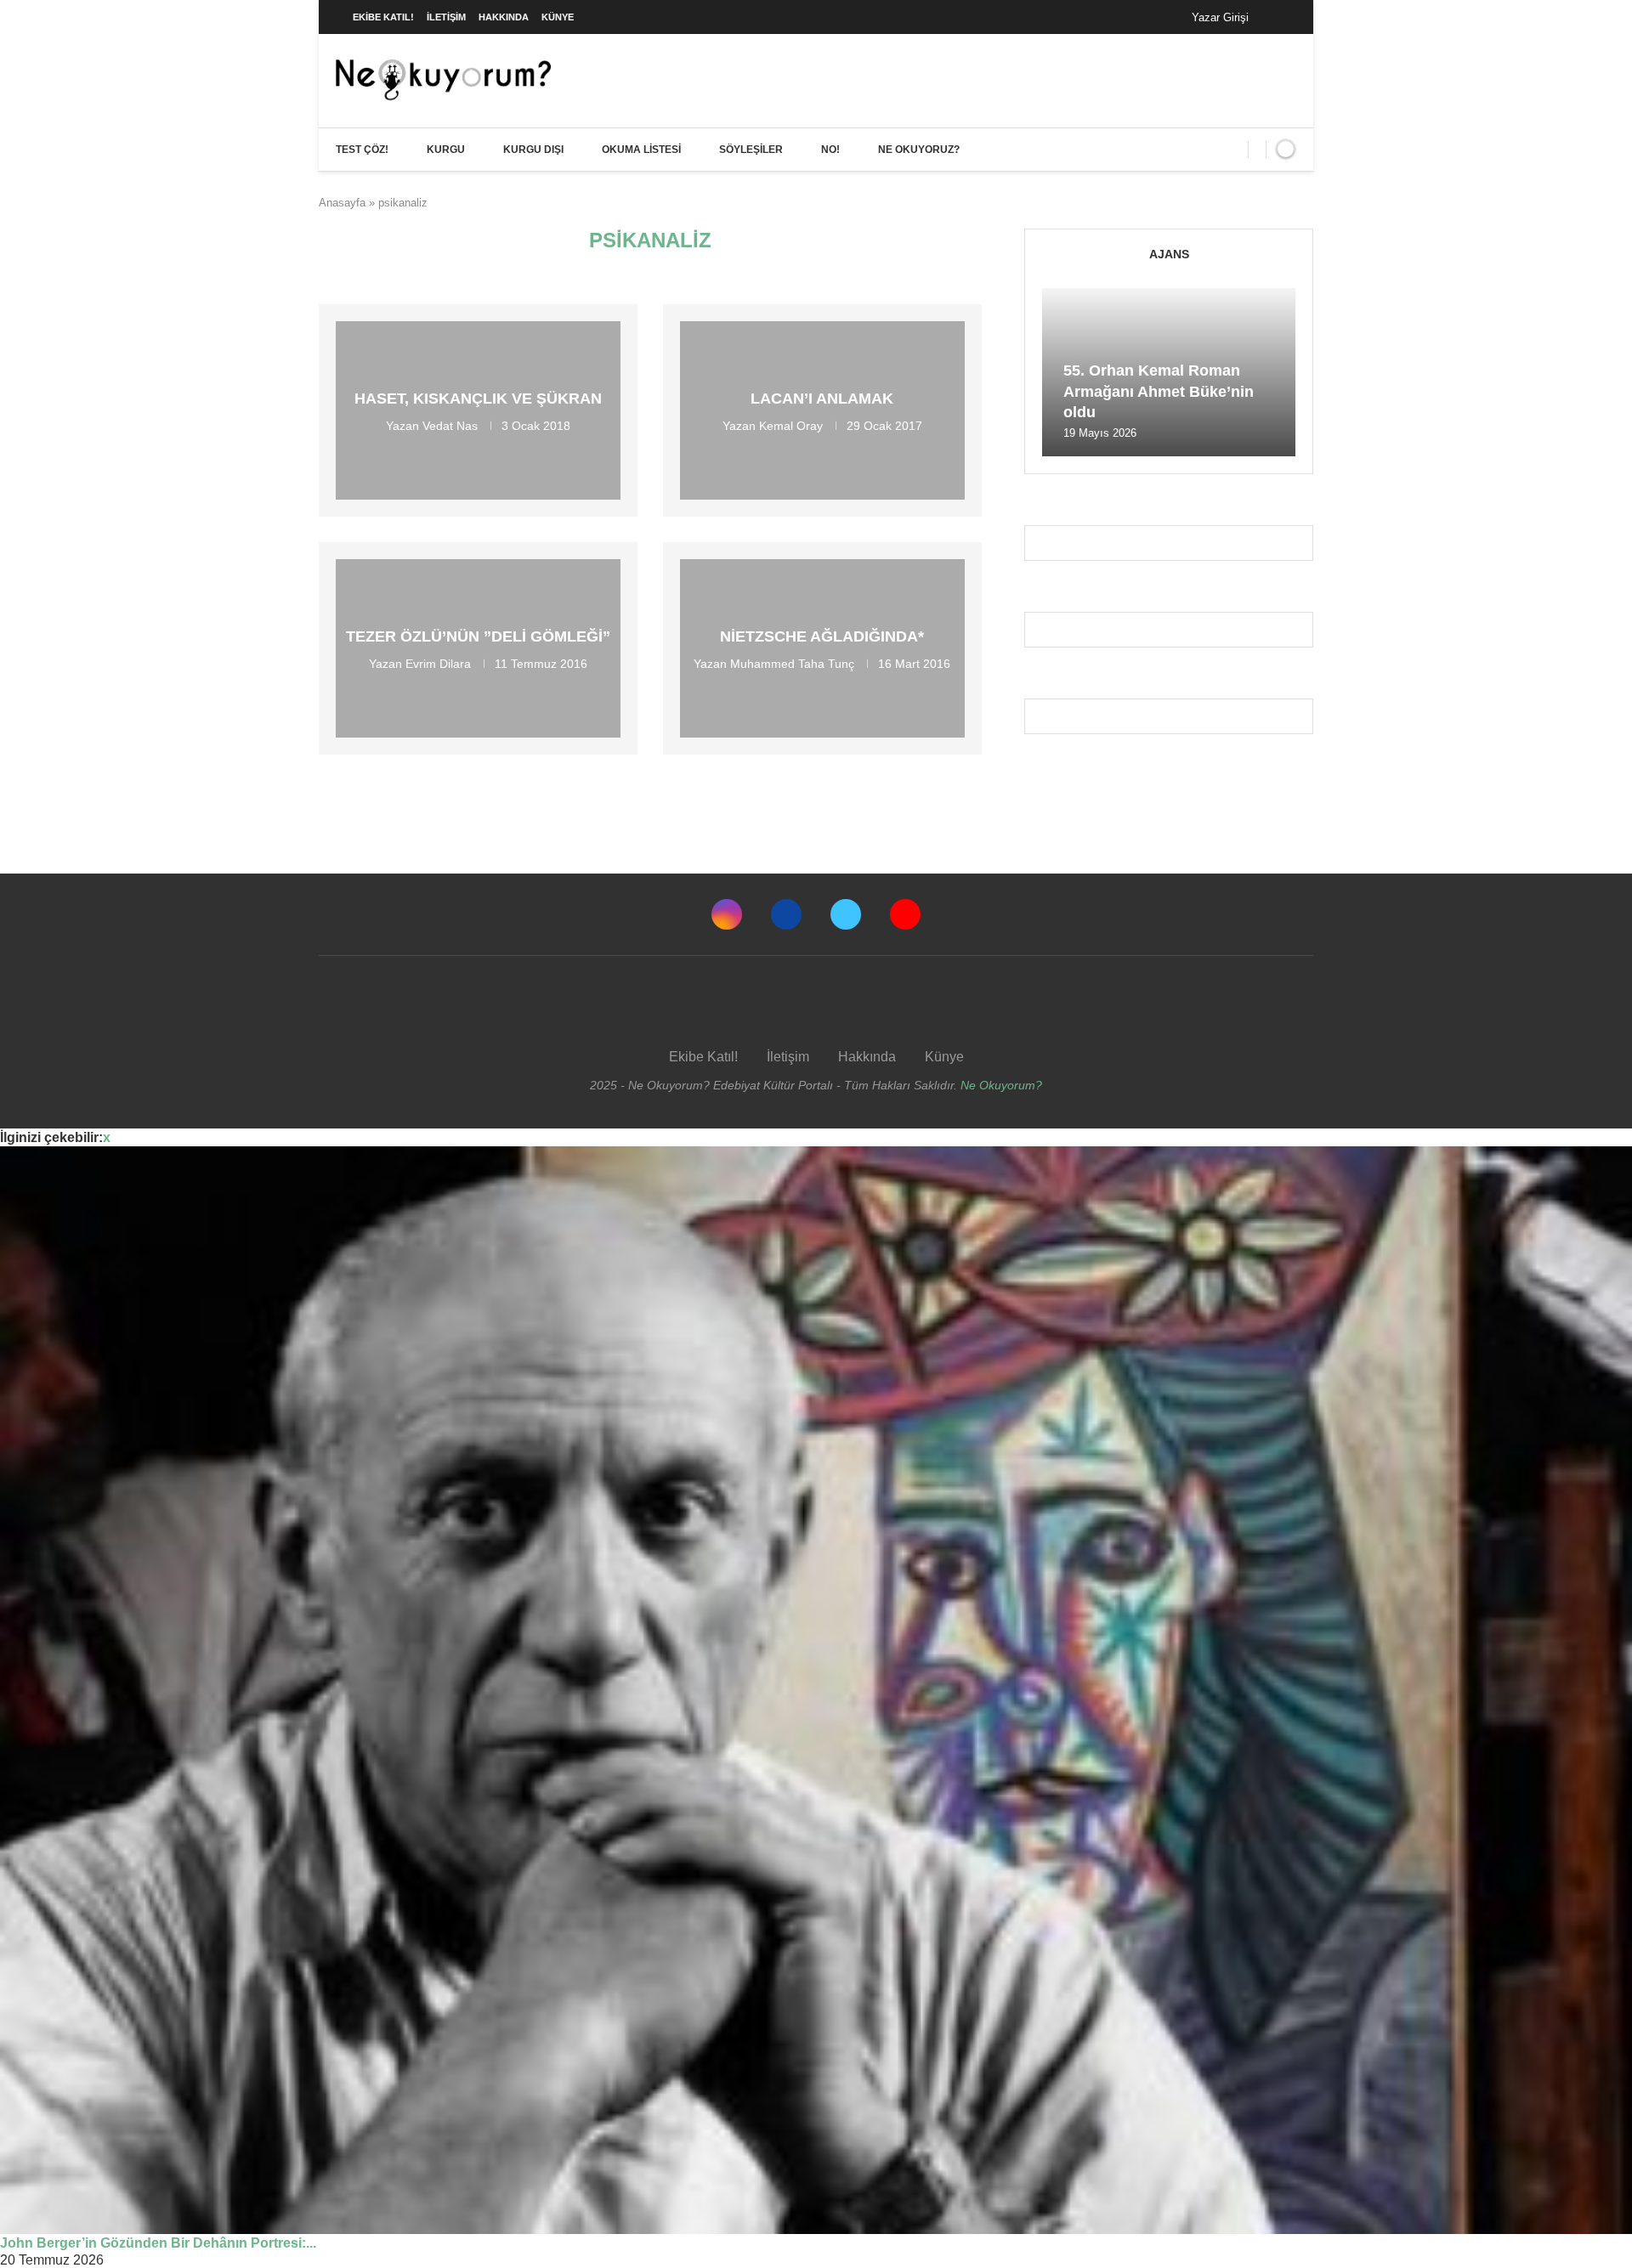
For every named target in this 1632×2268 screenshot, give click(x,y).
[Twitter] (846, 914)
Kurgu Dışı (533, 150)
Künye (558, 17)
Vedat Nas (450, 426)
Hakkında (504, 17)
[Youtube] (905, 914)
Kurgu (446, 150)
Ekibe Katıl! (383, 17)
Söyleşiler (751, 150)
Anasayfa (342, 203)
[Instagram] (727, 914)
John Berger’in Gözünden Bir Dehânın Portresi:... (158, 2243)
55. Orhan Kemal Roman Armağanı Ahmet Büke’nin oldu (1159, 391)
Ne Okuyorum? (1001, 1085)
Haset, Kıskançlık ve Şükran (478, 399)
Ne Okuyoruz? (919, 150)
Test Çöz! (362, 150)
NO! (830, 150)
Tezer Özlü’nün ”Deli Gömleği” (478, 636)
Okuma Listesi (641, 150)
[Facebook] (1279, 17)
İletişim (446, 17)
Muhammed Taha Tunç (792, 664)
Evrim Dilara (438, 664)
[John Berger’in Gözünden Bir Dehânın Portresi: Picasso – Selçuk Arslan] (816, 1690)
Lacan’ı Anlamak (822, 399)
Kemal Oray (791, 426)
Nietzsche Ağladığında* (822, 636)
